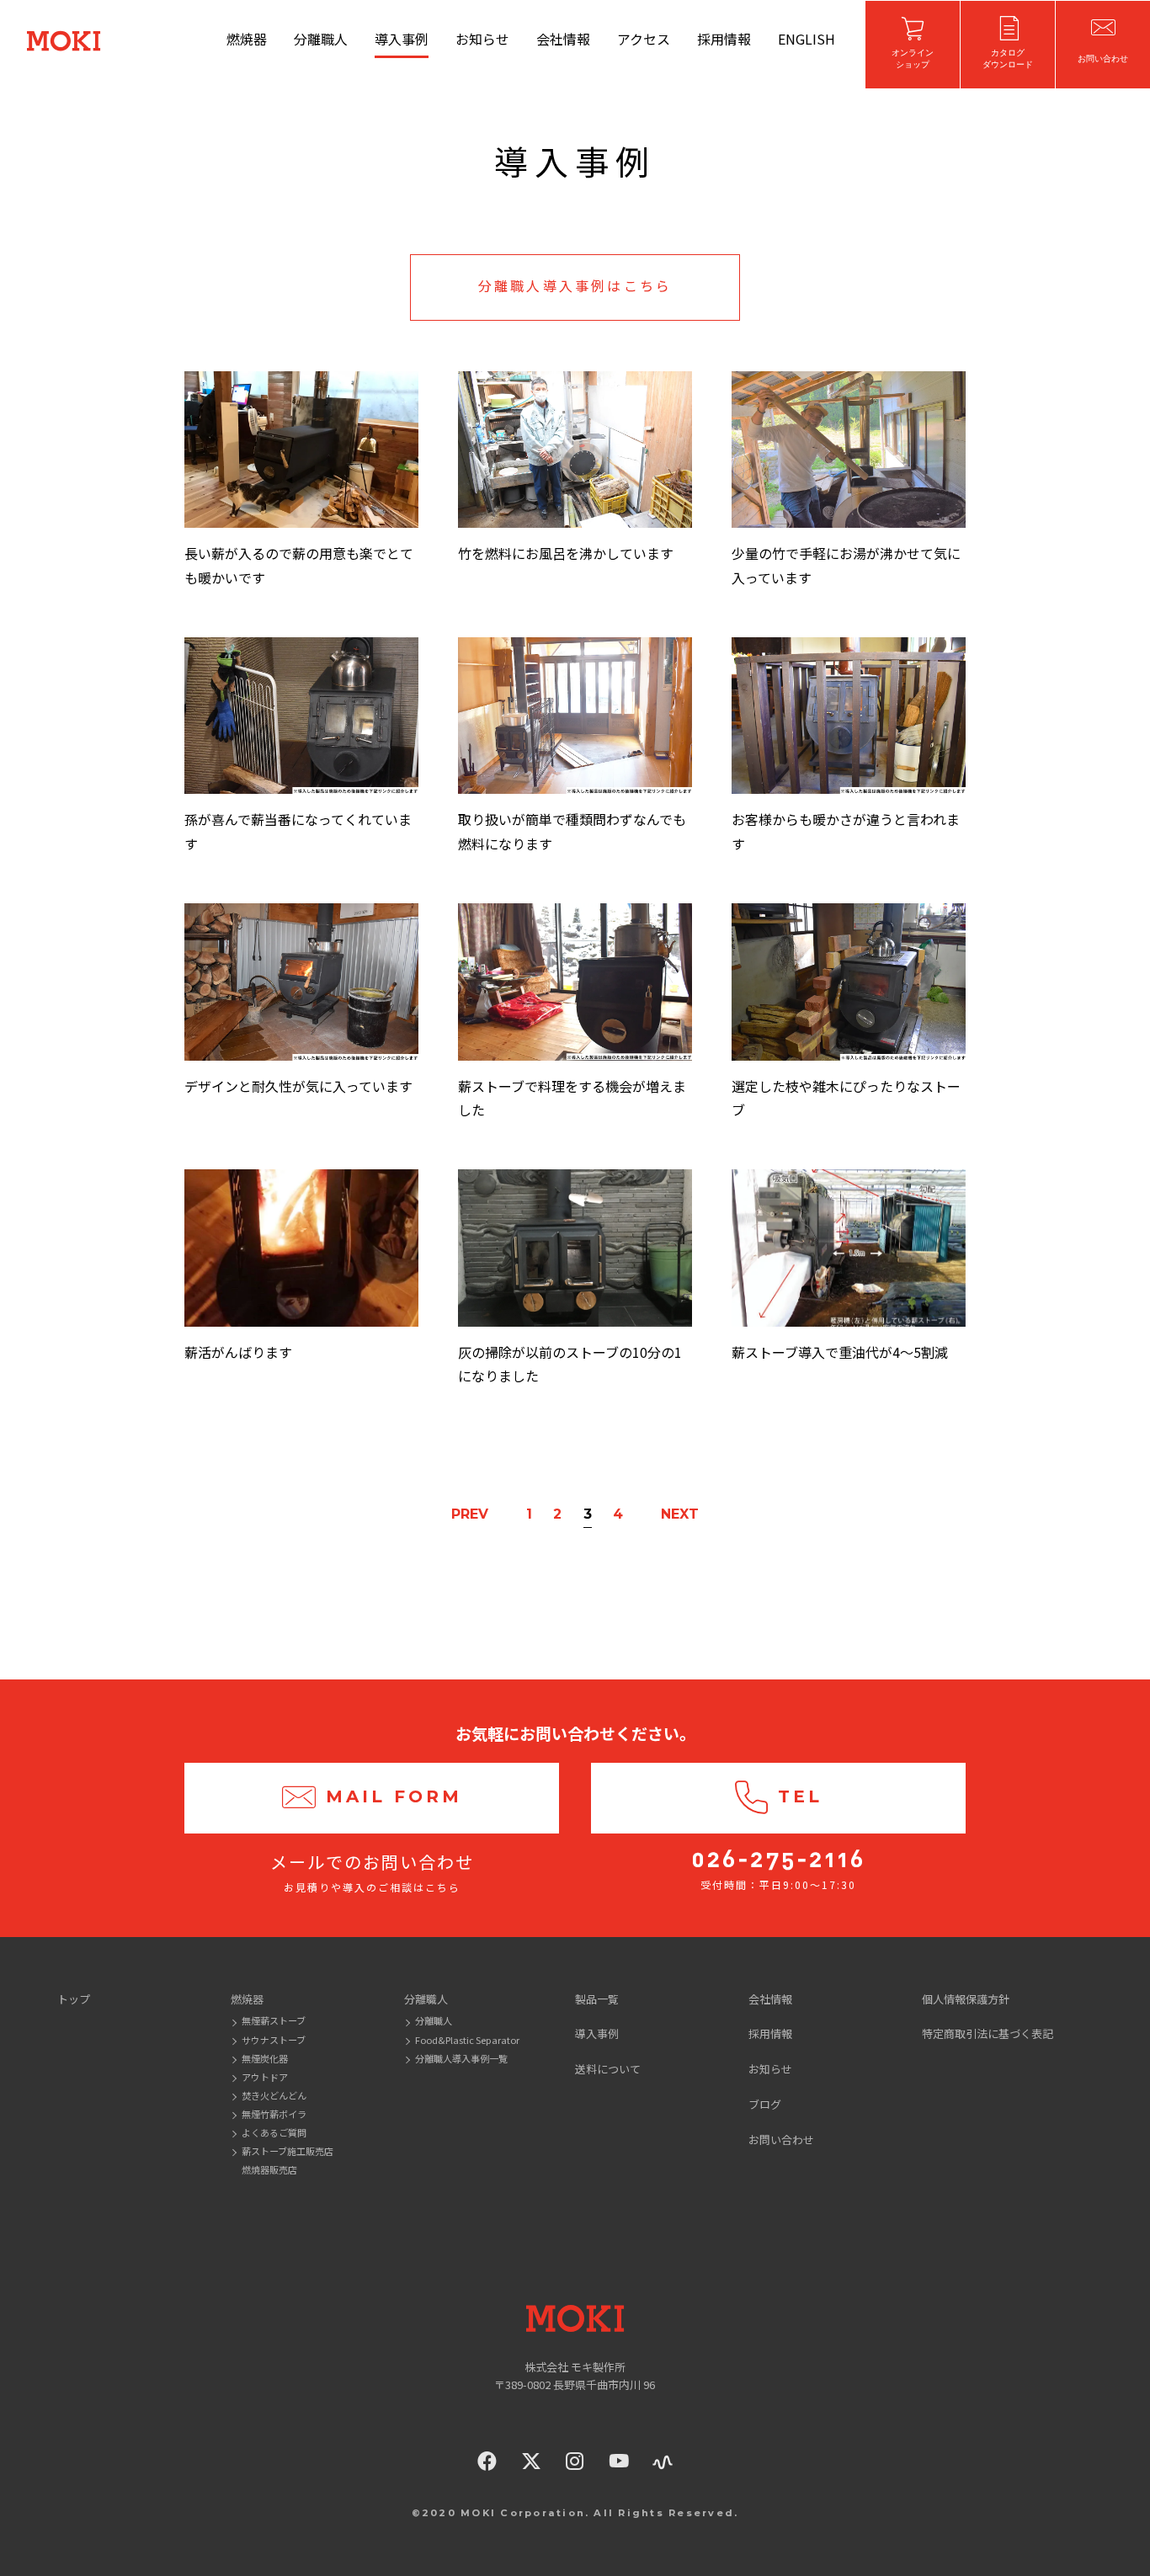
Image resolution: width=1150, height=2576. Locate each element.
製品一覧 (597, 1999)
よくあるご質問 (274, 2132)
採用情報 (724, 39)
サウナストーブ (274, 2040)
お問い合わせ (781, 2140)
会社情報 (563, 39)
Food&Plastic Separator (467, 2040)
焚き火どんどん (274, 2095)
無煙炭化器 (265, 2058)
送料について (608, 2069)
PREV (470, 1514)
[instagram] (575, 2461)
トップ (74, 1999)
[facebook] (487, 2461)
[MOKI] (575, 2318)
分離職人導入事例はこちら (575, 287)
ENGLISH (807, 39)
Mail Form (394, 1796)
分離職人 (321, 39)
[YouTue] (619, 2461)
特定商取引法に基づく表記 (988, 2033)
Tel (800, 1796)
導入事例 (402, 39)
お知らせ (482, 39)
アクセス (644, 39)
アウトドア (265, 2077)
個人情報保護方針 (966, 1999)
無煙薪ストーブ (274, 2020)
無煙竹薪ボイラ (274, 2114)
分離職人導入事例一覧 (461, 2058)
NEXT (680, 1514)
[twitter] (531, 2461)
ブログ (765, 2104)
